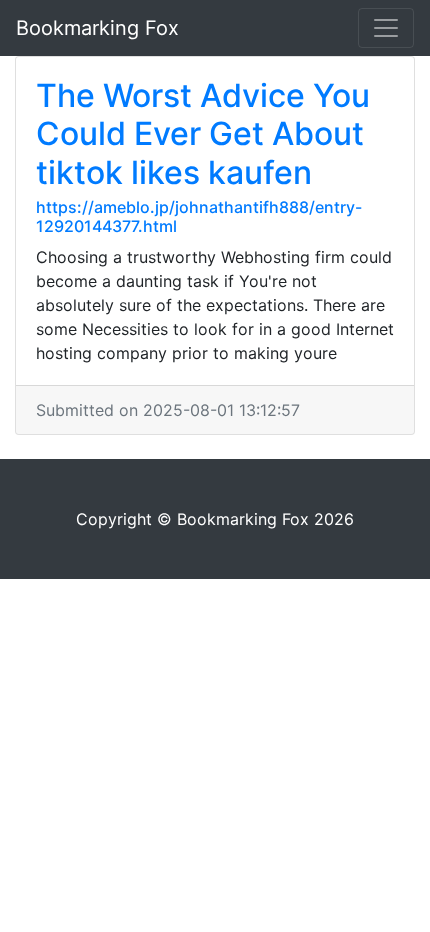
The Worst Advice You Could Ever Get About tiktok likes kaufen (203, 134)
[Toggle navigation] (386, 28)
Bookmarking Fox (97, 28)
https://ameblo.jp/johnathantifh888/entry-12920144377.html (199, 216)
